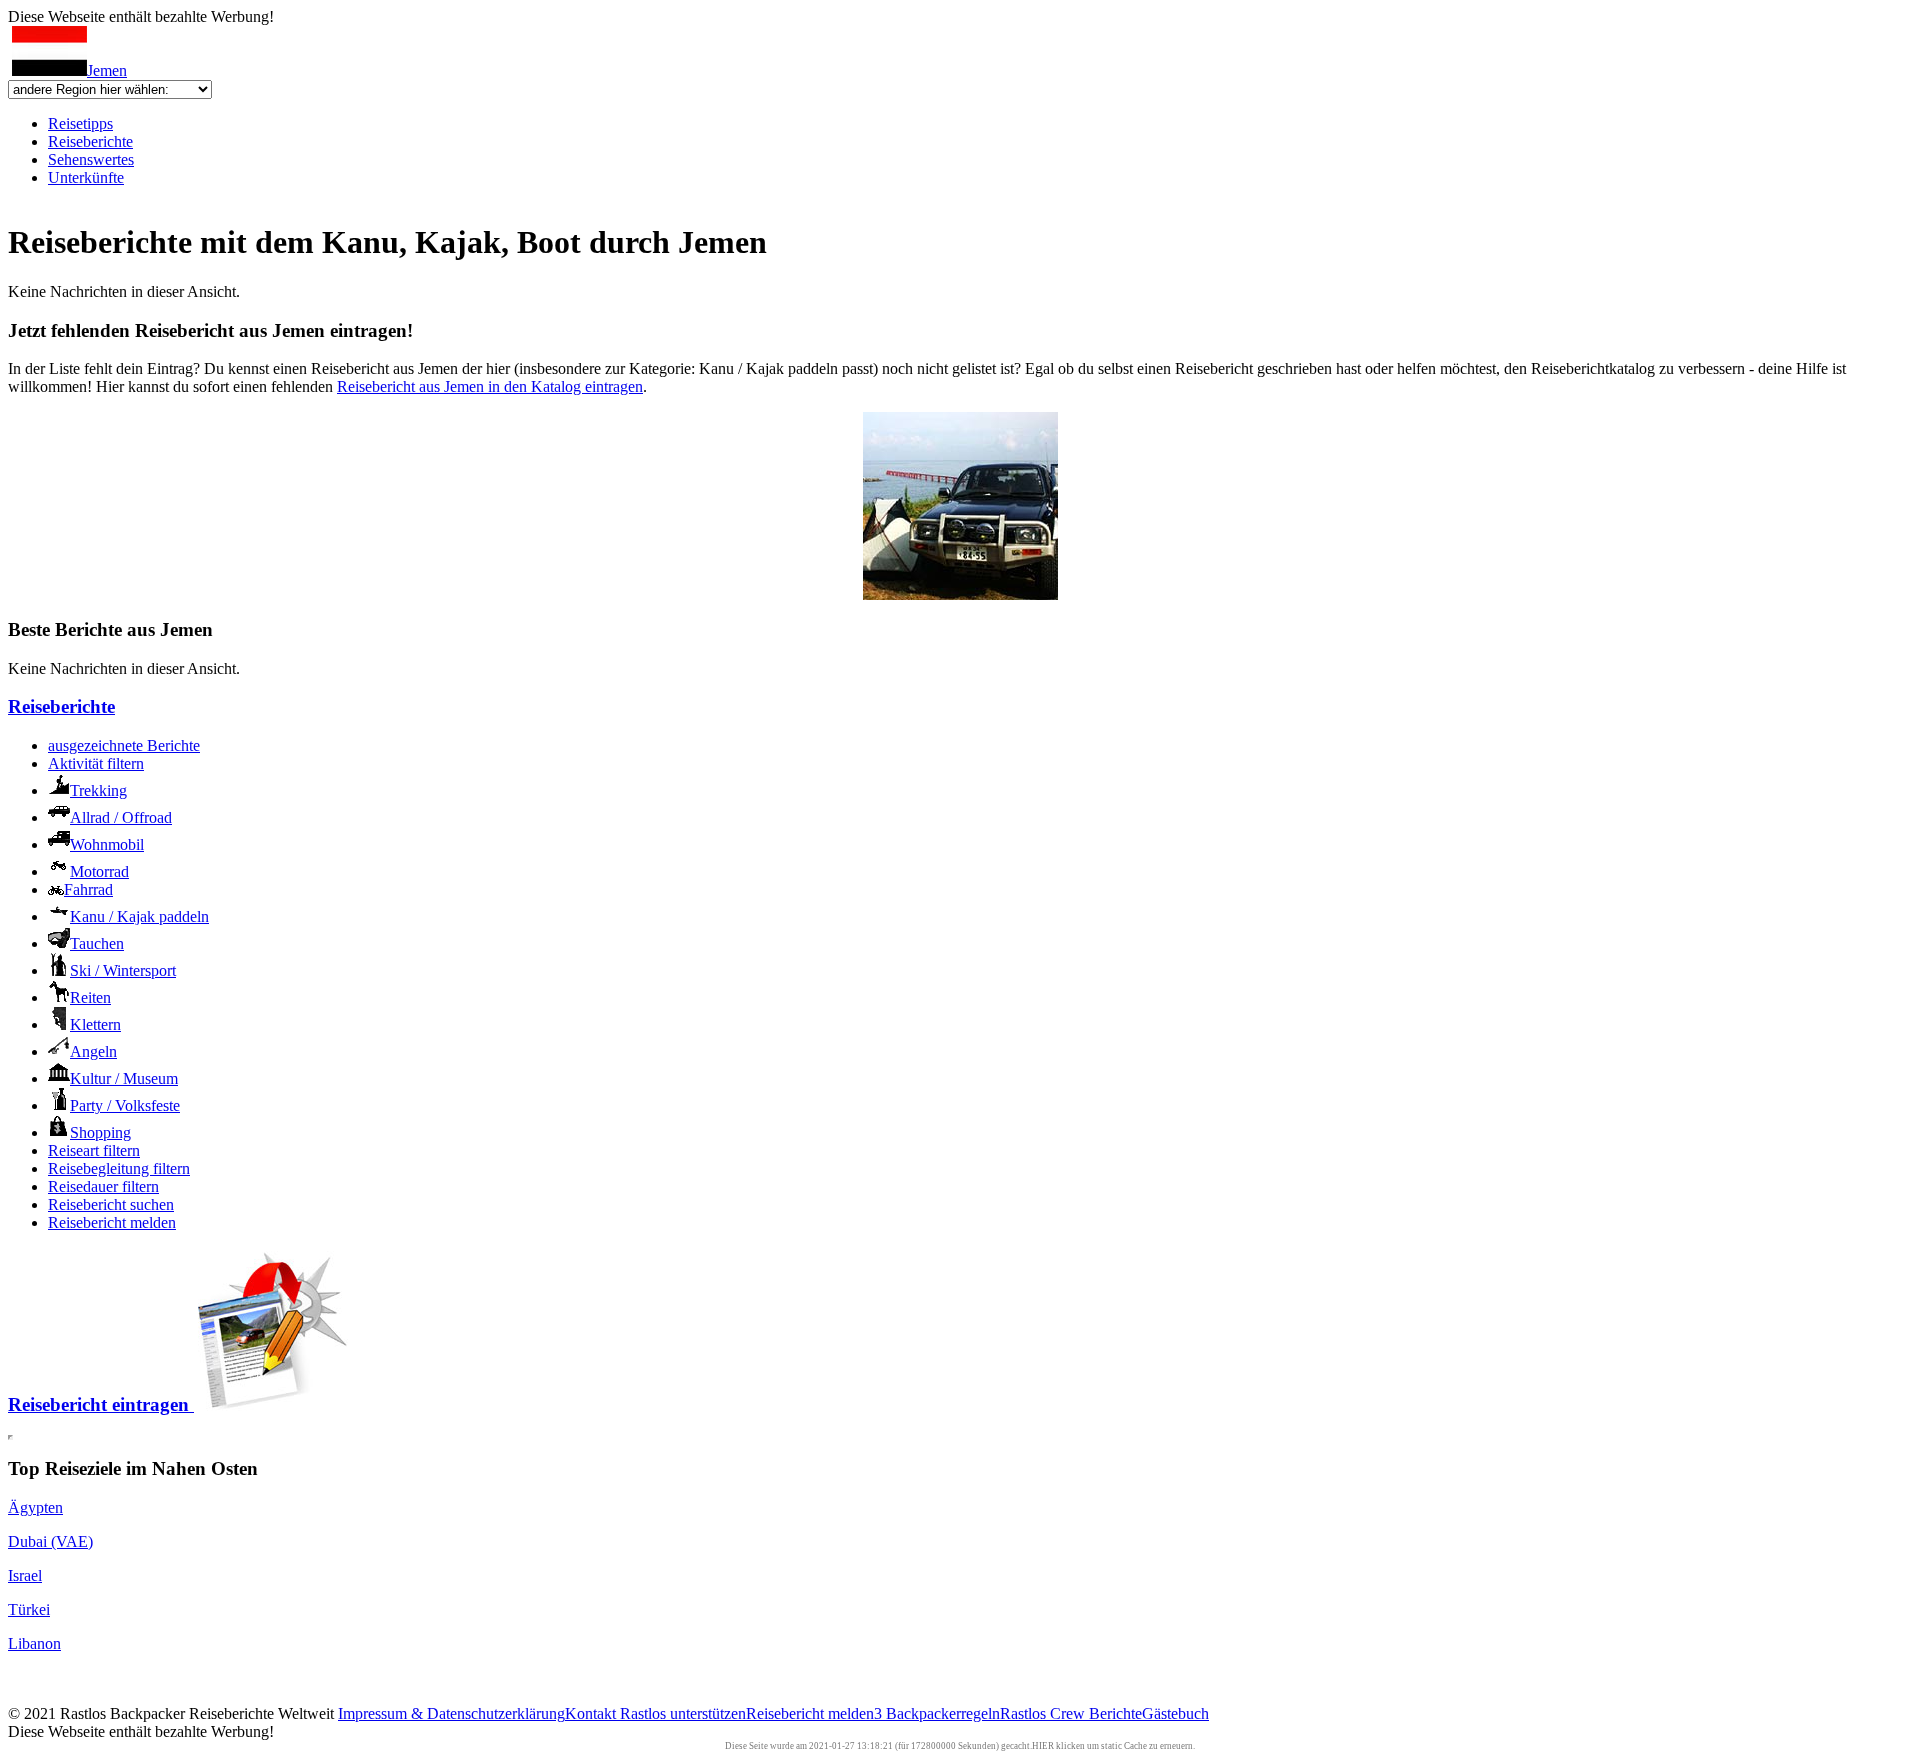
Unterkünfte (86, 177)
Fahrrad (88, 889)
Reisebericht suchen (111, 1204)
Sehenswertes (91, 159)
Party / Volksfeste (125, 1105)
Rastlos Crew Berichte (1071, 1713)
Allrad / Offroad (121, 817)
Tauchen (97, 943)
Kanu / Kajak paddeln (139, 916)
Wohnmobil (107, 844)
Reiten (90, 997)
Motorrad (99, 871)
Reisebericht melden (112, 1222)
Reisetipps (80, 123)
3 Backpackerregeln (937, 1713)
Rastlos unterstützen (683, 1713)
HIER (1043, 1746)
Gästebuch (1175, 1713)
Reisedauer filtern (103, 1186)
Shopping (100, 1132)
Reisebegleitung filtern (119, 1168)
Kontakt (592, 1713)
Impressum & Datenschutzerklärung (451, 1713)
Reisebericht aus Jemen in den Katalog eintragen (490, 386)
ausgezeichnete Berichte (124, 745)
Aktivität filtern (96, 763)
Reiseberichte (90, 141)
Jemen (107, 70)
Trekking (98, 790)
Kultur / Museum (124, 1078)
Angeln (93, 1051)
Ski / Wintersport (123, 970)
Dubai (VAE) (50, 1541)
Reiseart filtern (94, 1150)
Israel (25, 1575)
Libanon (34, 1643)
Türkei (29, 1609)
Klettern (95, 1024)
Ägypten (35, 1507)
